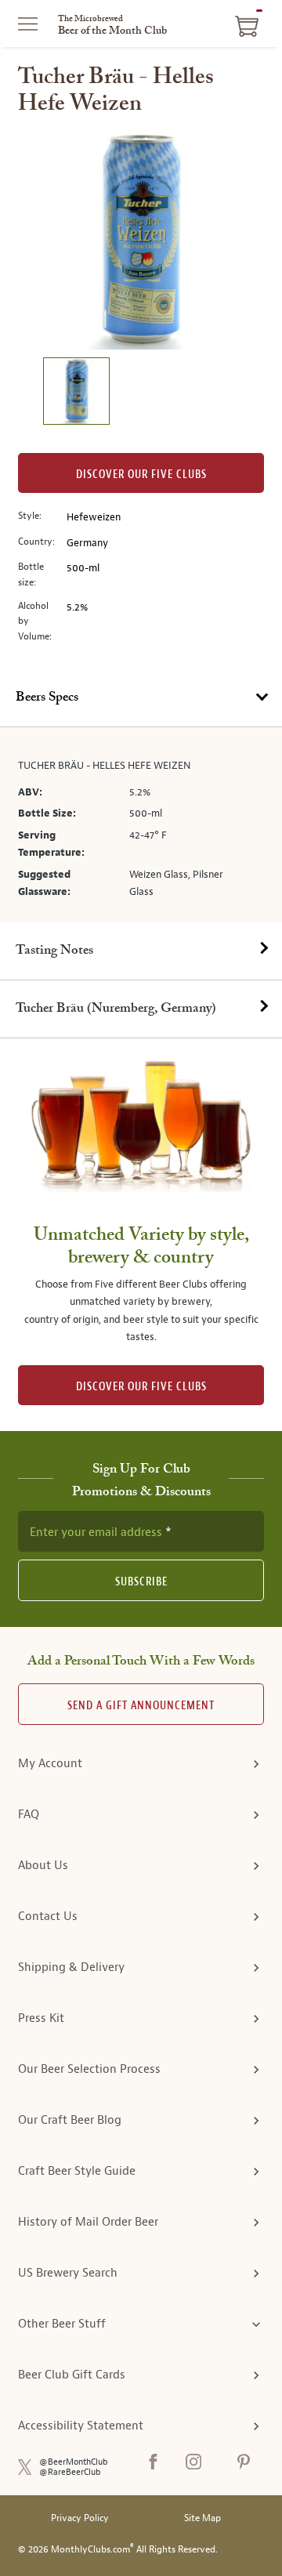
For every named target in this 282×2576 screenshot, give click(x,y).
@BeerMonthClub (74, 2462)
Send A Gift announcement (141, 1706)
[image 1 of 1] (76, 393)
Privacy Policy (80, 2518)
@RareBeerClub (70, 2472)
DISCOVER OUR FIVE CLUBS (141, 1387)
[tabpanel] (141, 825)
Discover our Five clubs (141, 475)
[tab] (141, 698)
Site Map (202, 2518)
